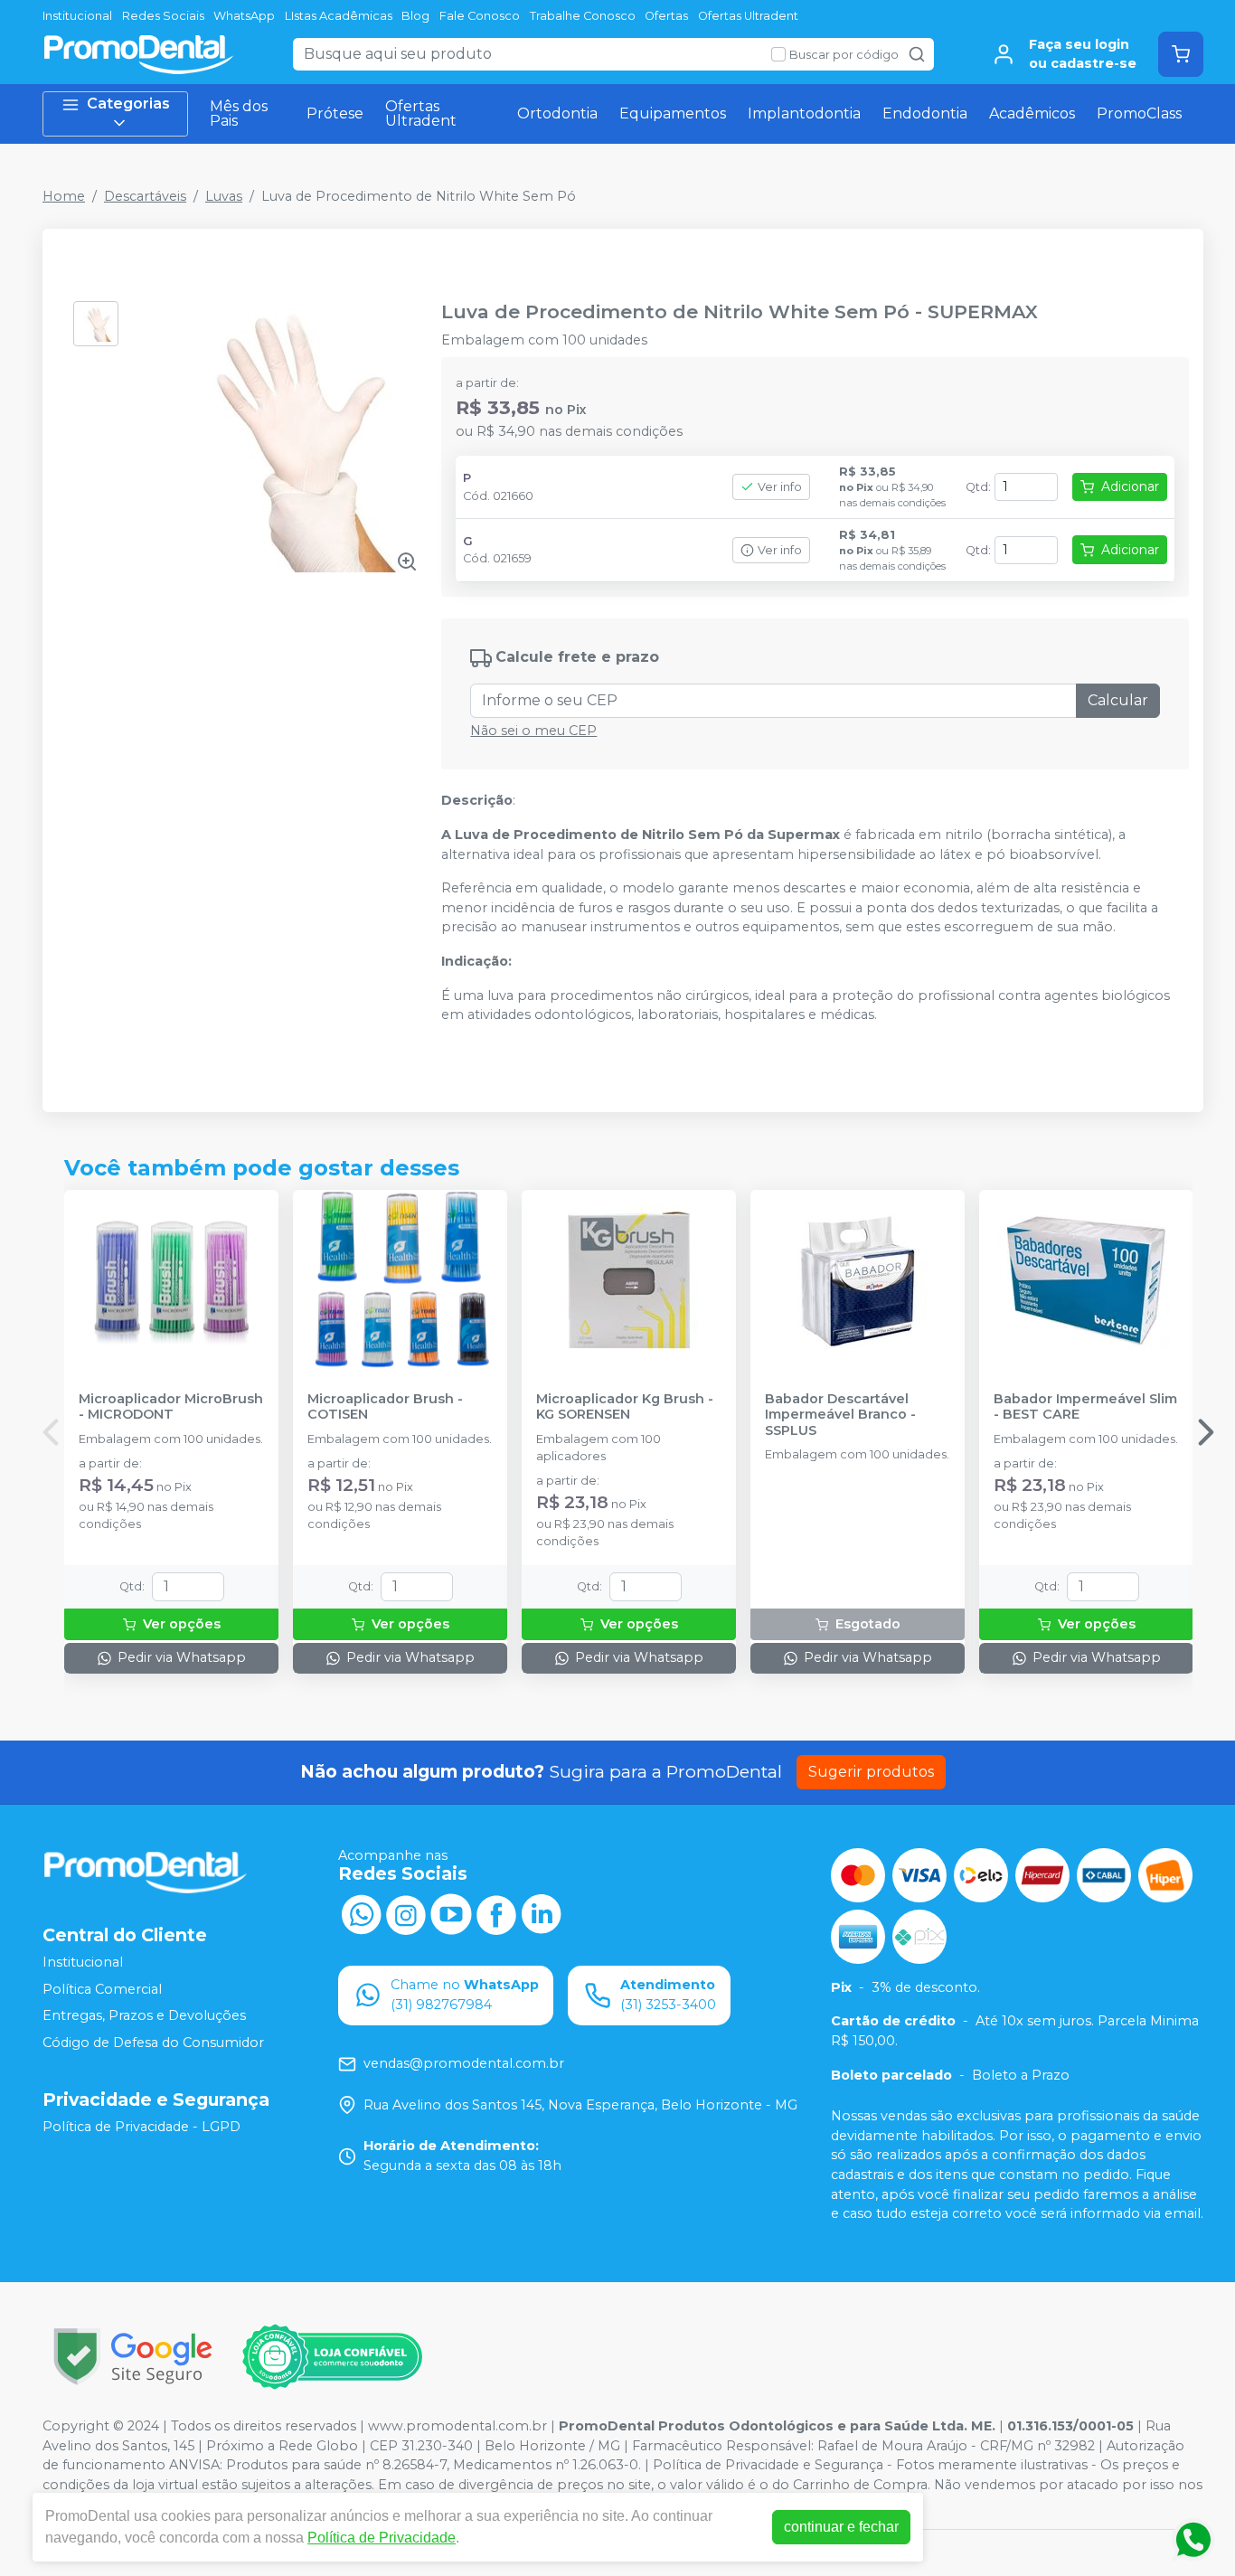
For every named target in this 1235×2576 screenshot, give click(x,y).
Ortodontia (557, 113)
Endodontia (925, 113)
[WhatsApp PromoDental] (361, 1913)
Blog (415, 16)
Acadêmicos (1032, 113)
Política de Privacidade (382, 2538)
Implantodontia (804, 113)
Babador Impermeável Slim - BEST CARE (1085, 1407)
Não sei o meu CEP (533, 731)
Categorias (128, 104)
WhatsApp (244, 16)
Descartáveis (145, 196)
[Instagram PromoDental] (406, 1913)
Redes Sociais (163, 16)
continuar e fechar (841, 2527)
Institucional (77, 16)
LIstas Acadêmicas (339, 16)
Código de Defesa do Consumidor (153, 2043)
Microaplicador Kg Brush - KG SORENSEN (625, 1407)
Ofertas (666, 16)
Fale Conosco (480, 16)
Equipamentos (673, 113)
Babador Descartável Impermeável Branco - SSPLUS (840, 1415)
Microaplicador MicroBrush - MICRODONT (171, 1407)
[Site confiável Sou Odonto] (332, 2357)
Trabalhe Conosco (583, 16)
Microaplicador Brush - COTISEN (385, 1407)
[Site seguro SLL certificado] (133, 2357)
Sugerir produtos (871, 1772)
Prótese (335, 113)
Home (64, 196)
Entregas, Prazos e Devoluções (144, 2016)
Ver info (780, 487)
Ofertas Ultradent (748, 16)
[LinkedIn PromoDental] (542, 1913)
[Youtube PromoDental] (451, 1913)
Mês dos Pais (239, 113)
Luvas (224, 196)
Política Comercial (102, 1989)
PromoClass (1139, 113)
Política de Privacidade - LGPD (141, 2127)
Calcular (1118, 700)
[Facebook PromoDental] (496, 1913)
